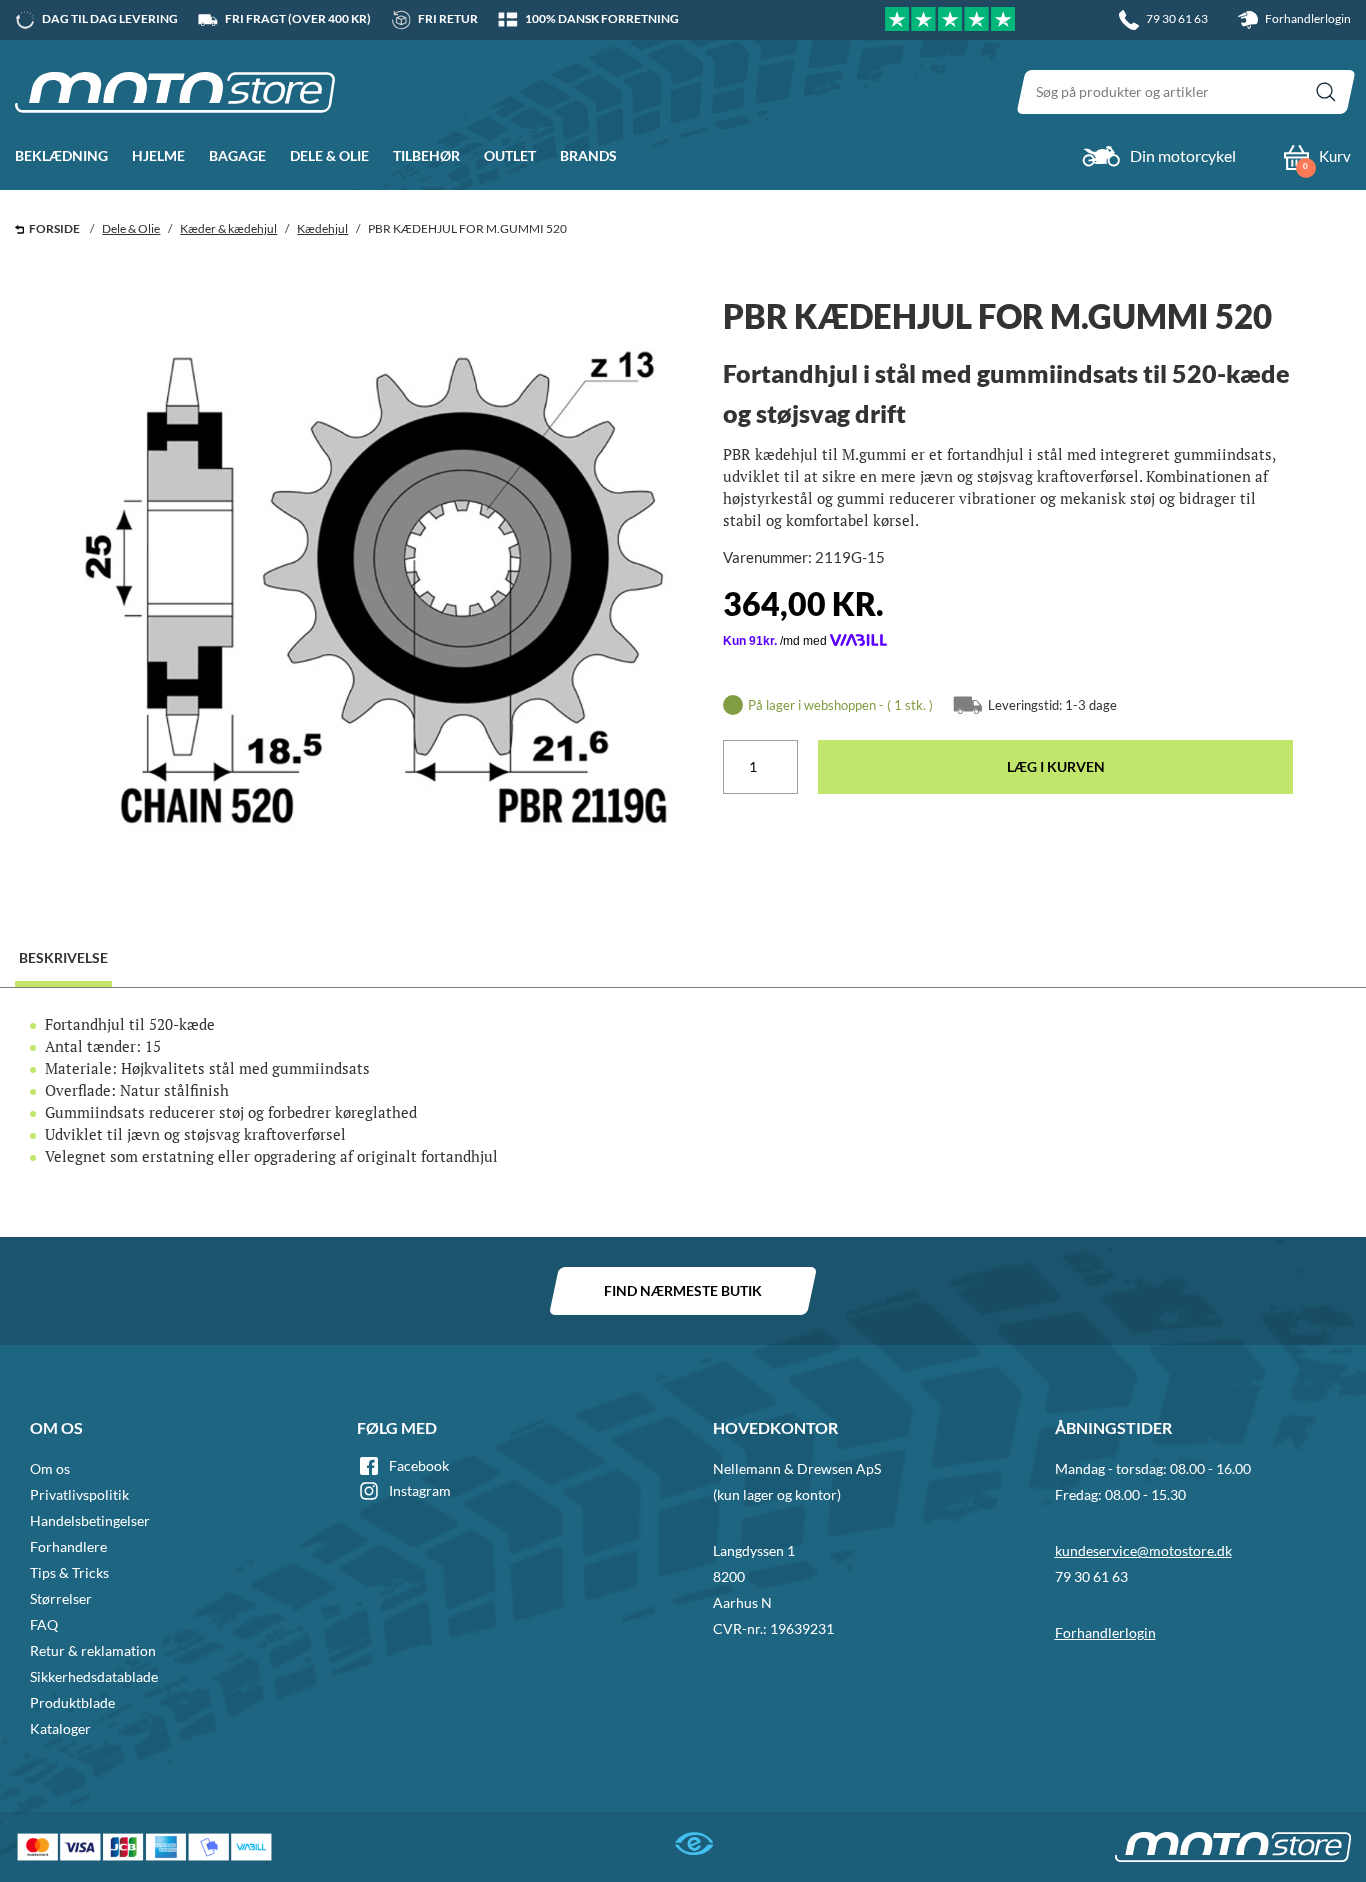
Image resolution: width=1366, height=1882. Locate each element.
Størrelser (61, 1598)
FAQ (44, 1624)
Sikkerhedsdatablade (94, 1676)
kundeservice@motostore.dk (1143, 1550)
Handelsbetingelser (90, 1520)
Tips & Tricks (69, 1572)
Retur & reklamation (93, 1650)
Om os (50, 1468)
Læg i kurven (1056, 766)
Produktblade (72, 1702)
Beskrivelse (63, 957)
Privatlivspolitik (79, 1494)
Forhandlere (68, 1546)
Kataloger (60, 1728)
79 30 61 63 (1091, 1576)
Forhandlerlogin (1307, 18)
